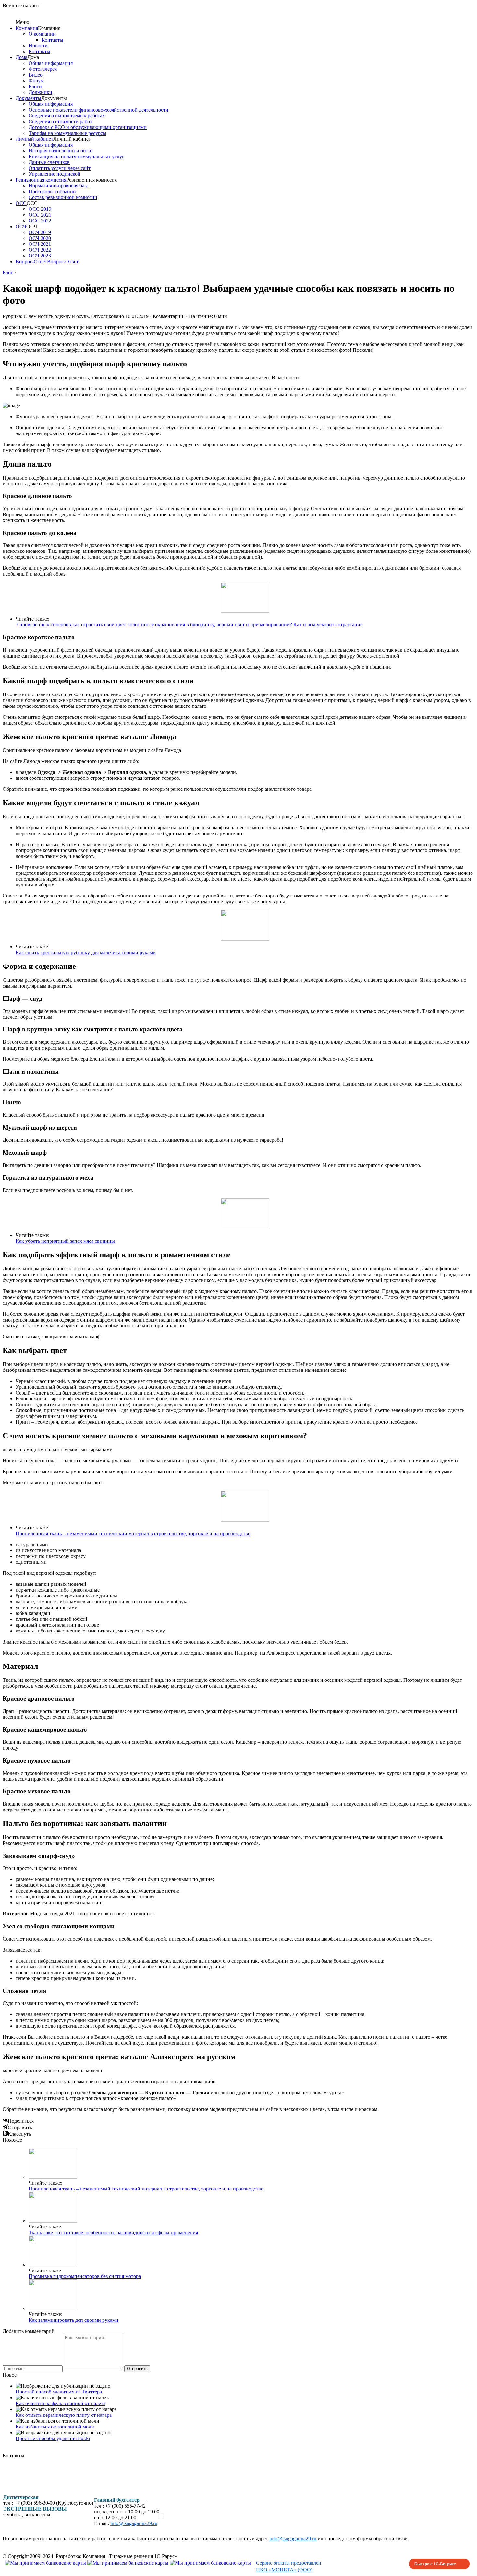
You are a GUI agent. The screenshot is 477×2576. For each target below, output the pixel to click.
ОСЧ (21, 226)
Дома (21, 57)
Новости (38, 46)
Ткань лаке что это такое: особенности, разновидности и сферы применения (113, 2232)
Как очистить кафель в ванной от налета (61, 2403)
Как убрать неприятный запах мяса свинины (65, 1241)
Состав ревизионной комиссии (63, 197)
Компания (27, 28)
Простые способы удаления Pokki (53, 2438)
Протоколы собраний (52, 191)
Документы (28, 98)
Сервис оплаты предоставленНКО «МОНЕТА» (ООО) (289, 2566)
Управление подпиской (55, 174)
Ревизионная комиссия (41, 180)
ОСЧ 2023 (40, 256)
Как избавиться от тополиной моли (55, 2427)
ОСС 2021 (40, 215)
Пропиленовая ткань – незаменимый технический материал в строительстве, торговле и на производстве (133, 1533)
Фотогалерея (43, 69)
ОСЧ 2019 (40, 232)
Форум (36, 81)
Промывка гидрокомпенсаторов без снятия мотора (85, 2276)
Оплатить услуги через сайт (60, 168)
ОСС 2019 (40, 209)
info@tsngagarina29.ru (134, 2523)
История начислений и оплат (61, 151)
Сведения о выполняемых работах (67, 116)
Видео (36, 75)
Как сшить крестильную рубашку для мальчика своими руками (86, 952)
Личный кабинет (34, 139)
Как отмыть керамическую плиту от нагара (64, 2415)
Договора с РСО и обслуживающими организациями (88, 127)
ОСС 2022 (40, 221)
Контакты (52, 40)
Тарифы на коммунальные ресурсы (67, 133)
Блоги (35, 86)
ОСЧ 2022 (40, 250)
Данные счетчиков (49, 162)
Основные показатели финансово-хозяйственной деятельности (98, 110)
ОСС (21, 203)
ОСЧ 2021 (40, 244)
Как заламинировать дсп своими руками (73, 2320)
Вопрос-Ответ (31, 261)
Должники (40, 92)
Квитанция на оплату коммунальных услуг (76, 156)
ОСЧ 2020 (40, 238)
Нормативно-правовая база (59, 186)
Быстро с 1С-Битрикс (435, 2564)
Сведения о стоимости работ (60, 121)
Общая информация (51, 63)
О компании (42, 34)
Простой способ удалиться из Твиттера (59, 2392)
